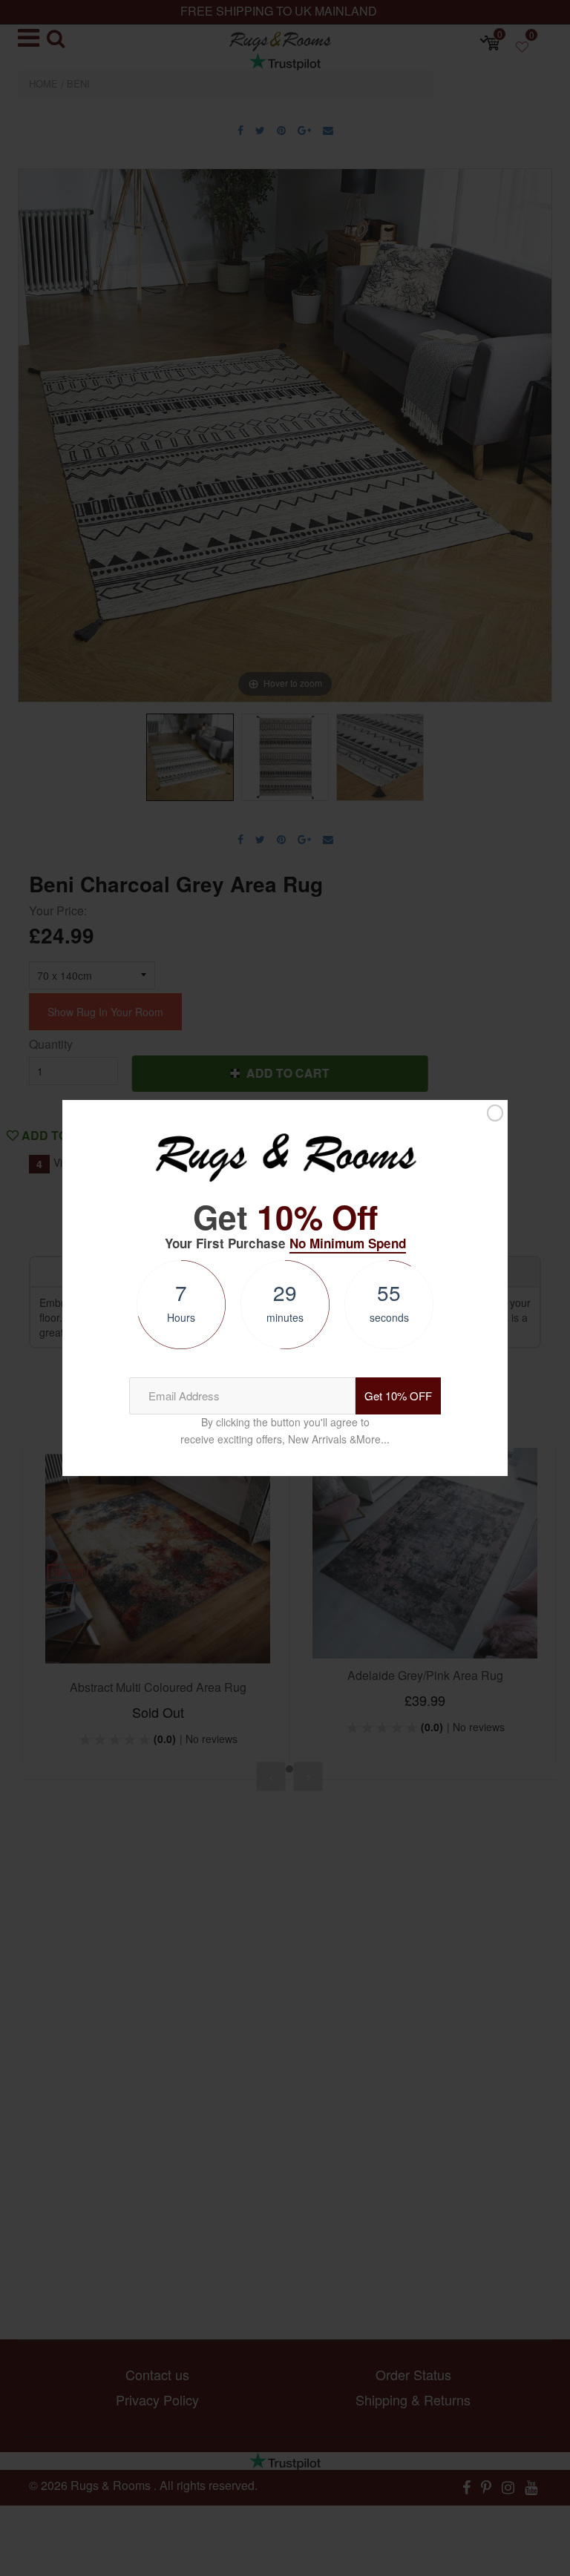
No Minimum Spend (348, 1243)
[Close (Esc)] (495, 1113)
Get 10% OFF (398, 1396)
